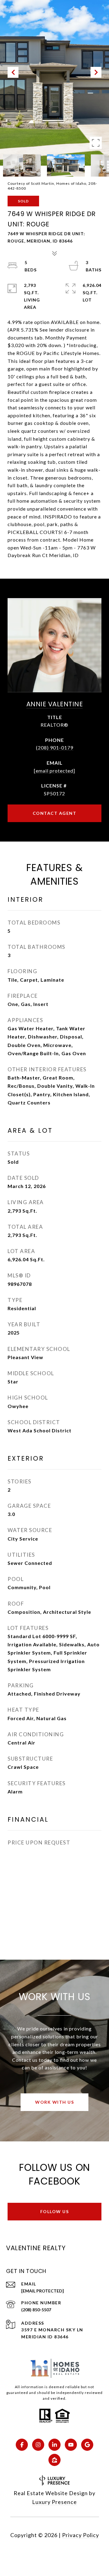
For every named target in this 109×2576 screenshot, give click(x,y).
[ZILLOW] (54, 2460)
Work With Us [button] (54, 2102)
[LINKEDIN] (54, 2445)
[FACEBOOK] (22, 2445)
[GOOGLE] (87, 2445)
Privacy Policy (81, 2535)
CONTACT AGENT (55, 813)
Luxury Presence (54, 2502)
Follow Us (55, 2211)
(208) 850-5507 (36, 2310)
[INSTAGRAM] (38, 2445)
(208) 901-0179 (55, 747)
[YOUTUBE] (71, 2445)
